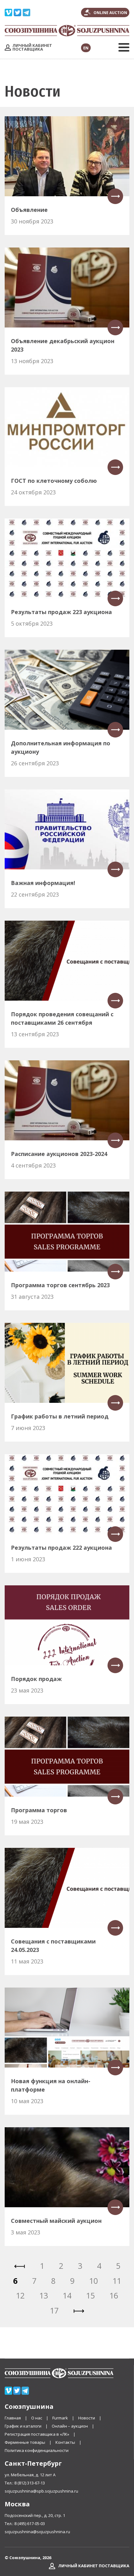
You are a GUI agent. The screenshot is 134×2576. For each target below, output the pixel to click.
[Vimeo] (8, 11)
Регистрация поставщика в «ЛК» (37, 2434)
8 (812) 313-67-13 (30, 2483)
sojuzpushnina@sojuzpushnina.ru (37, 2532)
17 (54, 2310)
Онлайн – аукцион (70, 2426)
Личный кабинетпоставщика (32, 47)
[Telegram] (26, 11)
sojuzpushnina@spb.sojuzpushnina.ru (41, 2491)
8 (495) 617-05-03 (30, 2523)
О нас (37, 2418)
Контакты (65, 2442)
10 (93, 2281)
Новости (87, 2418)
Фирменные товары (25, 2442)
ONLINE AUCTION (110, 13)
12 (20, 2295)
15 (90, 2295)
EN (86, 48)
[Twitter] (17, 11)
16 (114, 2295)
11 (117, 2281)
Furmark (60, 2418)
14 (67, 2295)
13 (44, 2295)
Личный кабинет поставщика (94, 2566)
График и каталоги (23, 2426)
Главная (13, 2418)
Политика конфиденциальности (37, 2450)
